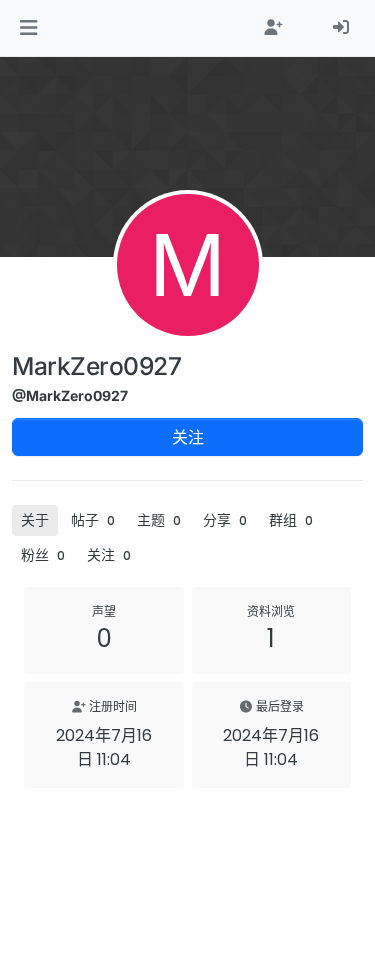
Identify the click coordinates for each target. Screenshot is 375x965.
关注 (188, 437)
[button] (28, 28)
